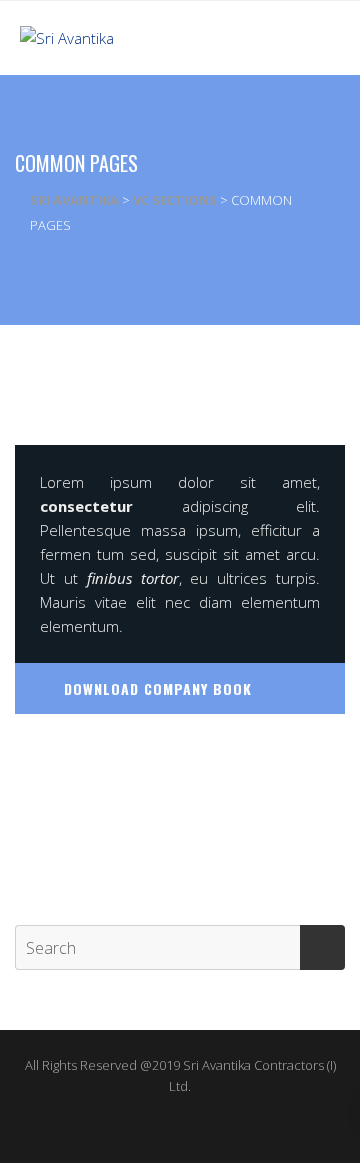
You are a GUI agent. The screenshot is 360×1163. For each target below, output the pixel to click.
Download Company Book (158, 688)
